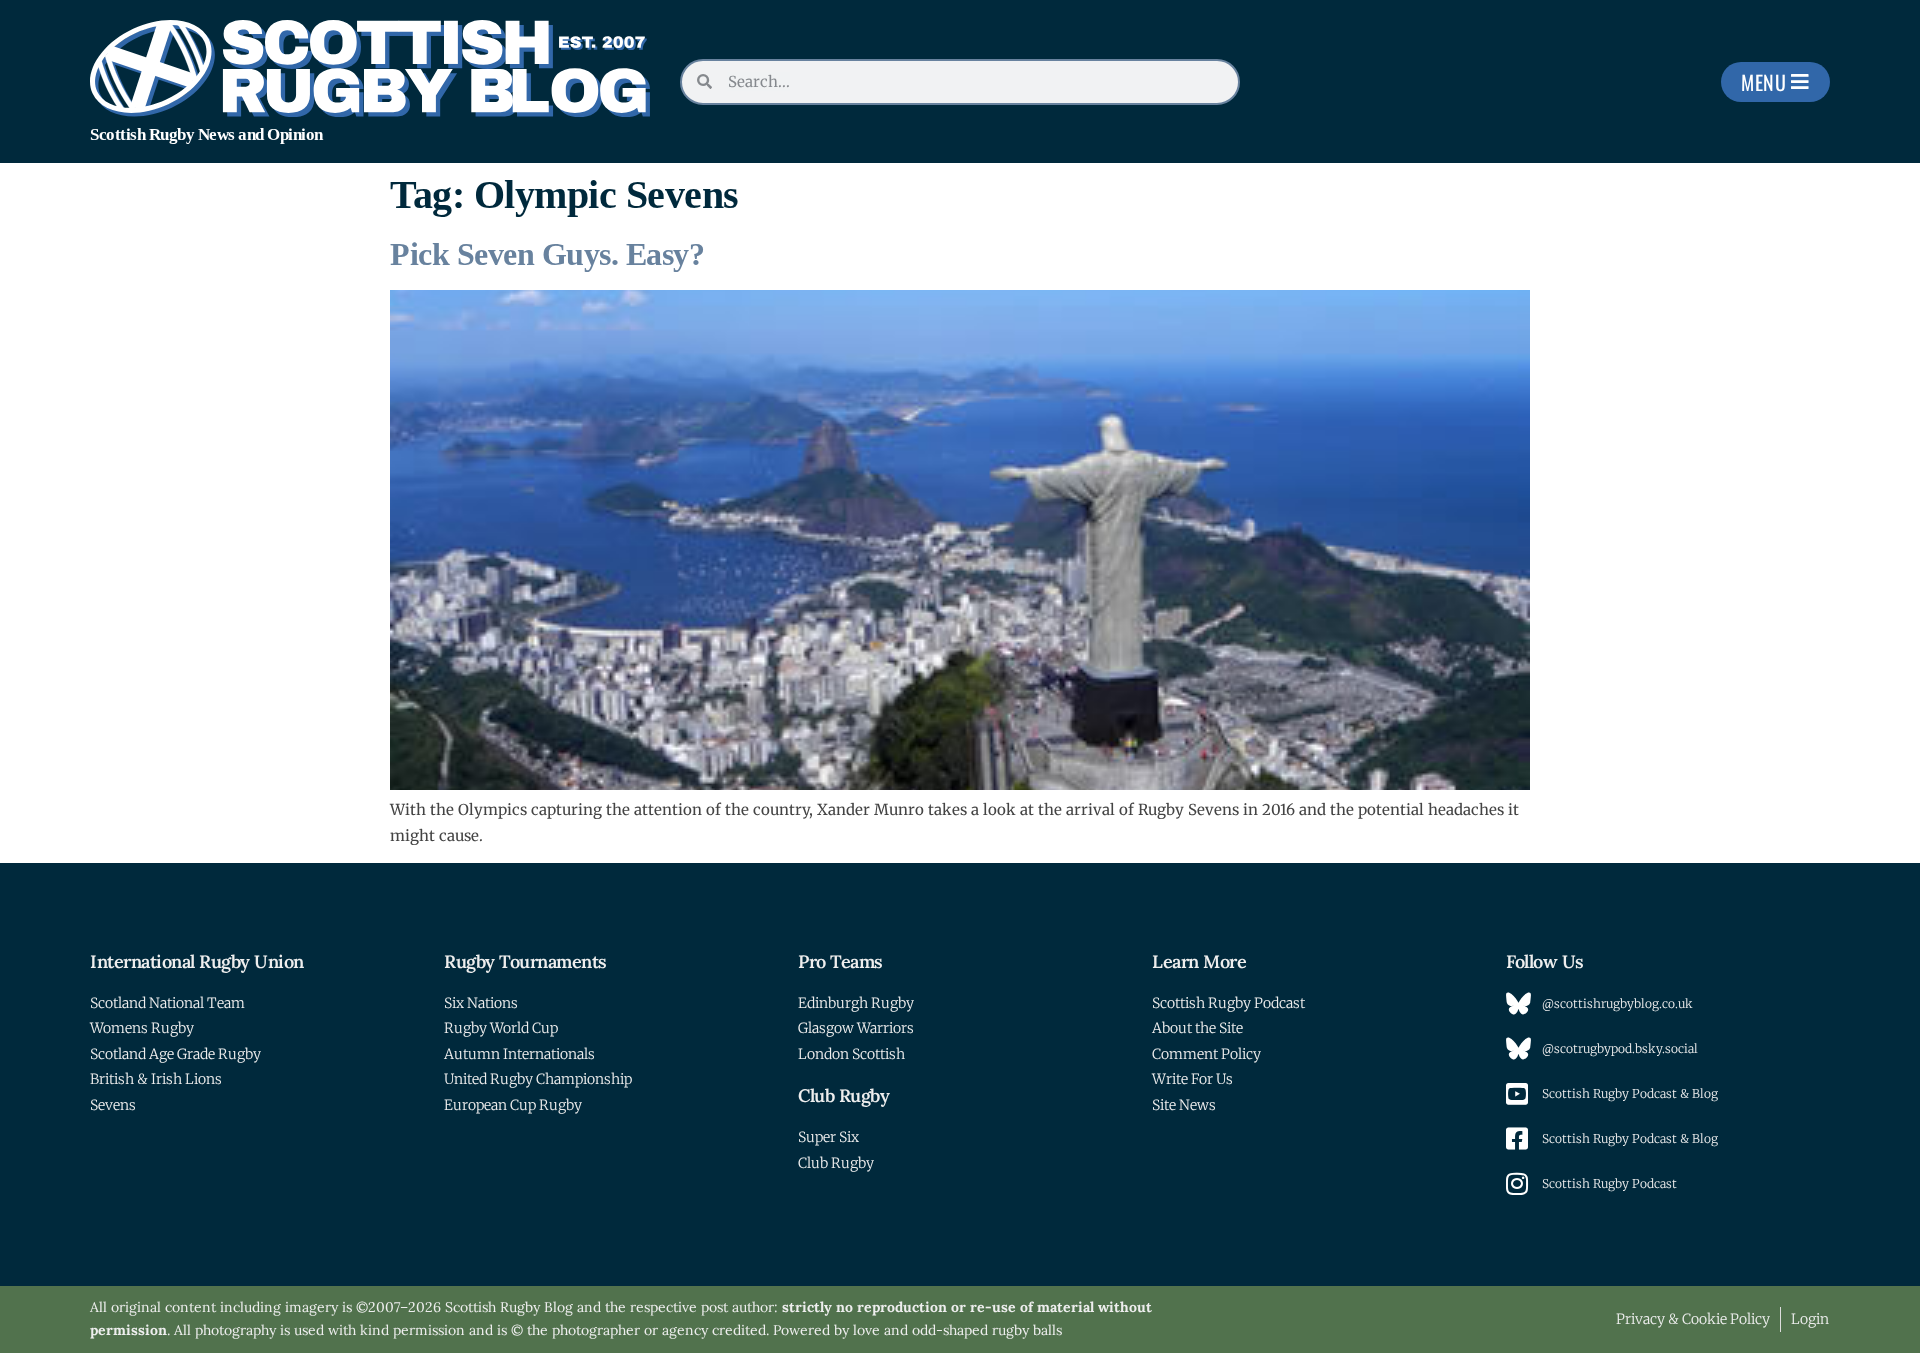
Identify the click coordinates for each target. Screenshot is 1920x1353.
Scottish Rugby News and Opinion (206, 134)
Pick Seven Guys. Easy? (547, 254)
